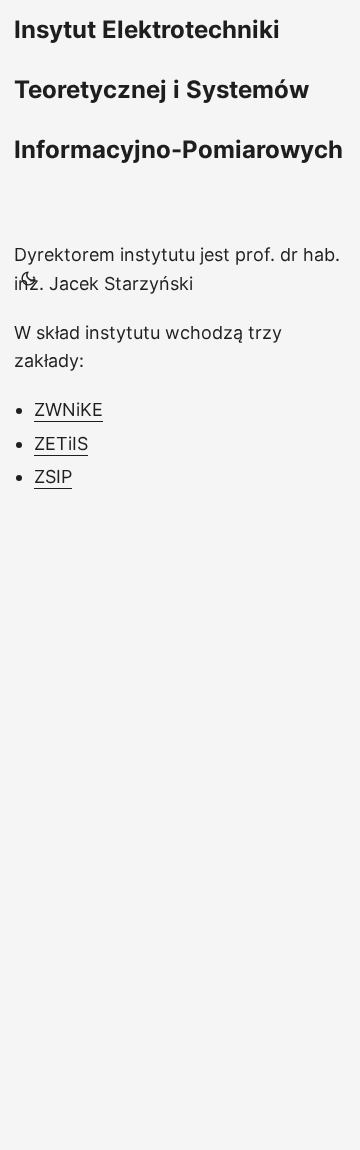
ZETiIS (61, 443)
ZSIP (53, 476)
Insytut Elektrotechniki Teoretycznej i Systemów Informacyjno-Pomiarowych (178, 89)
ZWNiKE (68, 409)
